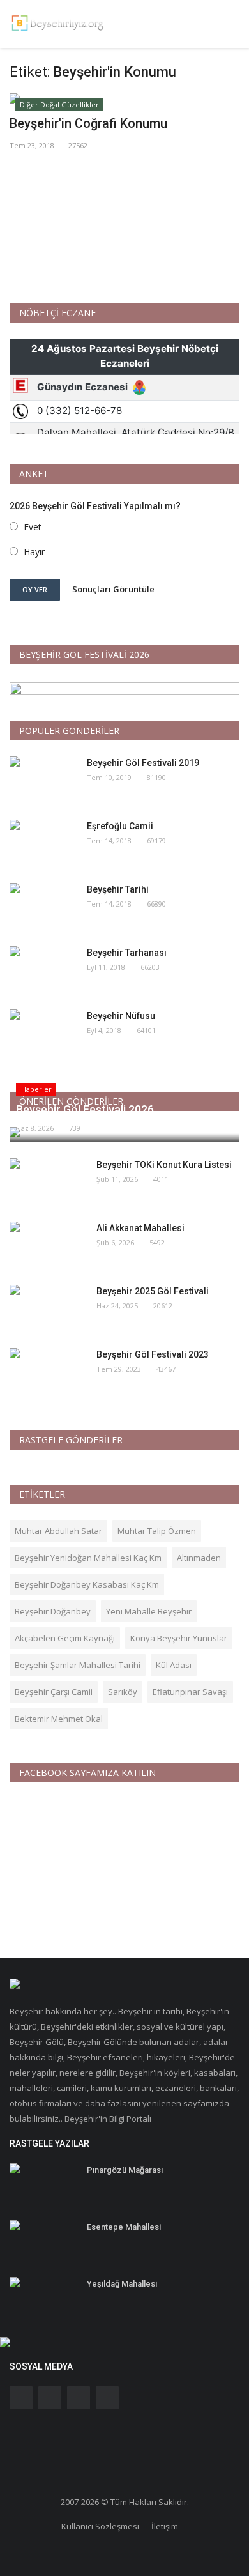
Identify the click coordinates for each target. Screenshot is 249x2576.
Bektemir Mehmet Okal (59, 1719)
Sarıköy (123, 1692)
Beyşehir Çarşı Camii (54, 1692)
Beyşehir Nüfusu (121, 1016)
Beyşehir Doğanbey (53, 1611)
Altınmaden (199, 1558)
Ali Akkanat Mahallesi (140, 1228)
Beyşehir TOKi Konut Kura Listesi (164, 1165)
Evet (33, 527)
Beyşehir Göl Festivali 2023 (153, 1354)
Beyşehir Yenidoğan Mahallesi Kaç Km (88, 1558)
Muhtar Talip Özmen (157, 1531)
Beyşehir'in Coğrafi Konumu (88, 123)
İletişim (165, 2526)
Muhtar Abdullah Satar (58, 1531)
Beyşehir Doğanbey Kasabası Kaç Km (87, 1584)
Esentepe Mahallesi (124, 2227)
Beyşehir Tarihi (118, 889)
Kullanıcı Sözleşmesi (100, 2526)
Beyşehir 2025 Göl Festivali (153, 1291)
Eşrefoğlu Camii (120, 826)
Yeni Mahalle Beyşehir (149, 1611)
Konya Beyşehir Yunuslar (179, 1638)
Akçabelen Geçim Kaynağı (65, 1638)
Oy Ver (35, 589)
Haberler (36, 1089)
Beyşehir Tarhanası (127, 953)
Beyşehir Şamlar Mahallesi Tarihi (78, 1665)
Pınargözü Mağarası (125, 2170)
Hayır (34, 552)
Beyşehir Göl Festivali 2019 (143, 763)
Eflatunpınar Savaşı (190, 1692)
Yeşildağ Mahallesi (122, 2284)
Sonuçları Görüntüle (113, 589)
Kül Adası (174, 1665)
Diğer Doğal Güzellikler (59, 104)
